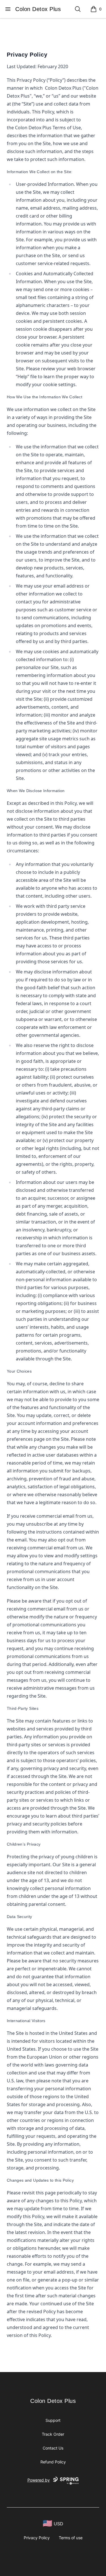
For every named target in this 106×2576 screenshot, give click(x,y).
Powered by (39, 2480)
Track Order (53, 2434)
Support (53, 2420)
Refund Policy (53, 2462)
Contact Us (53, 2448)
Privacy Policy (37, 2538)
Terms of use (71, 2538)
